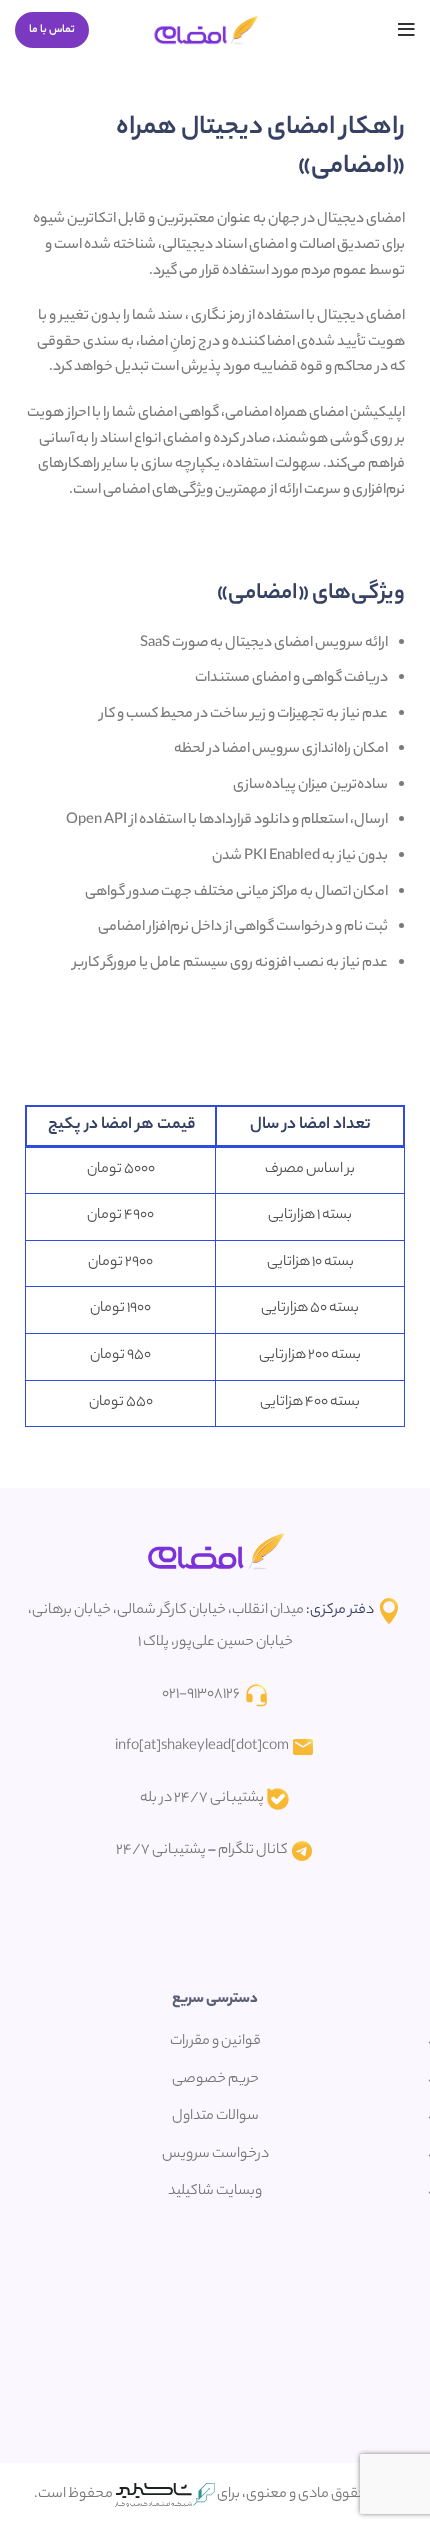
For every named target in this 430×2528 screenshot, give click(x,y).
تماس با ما (52, 30)
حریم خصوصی (215, 2080)
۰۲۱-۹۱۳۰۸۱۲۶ (201, 1695)
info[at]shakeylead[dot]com (202, 1747)
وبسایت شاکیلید (215, 2192)
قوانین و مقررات (215, 2042)
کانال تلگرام (253, 1851)
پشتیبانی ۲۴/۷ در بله (202, 1799)
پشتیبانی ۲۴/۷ (161, 1851)
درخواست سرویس (215, 2155)
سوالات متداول (215, 2117)
